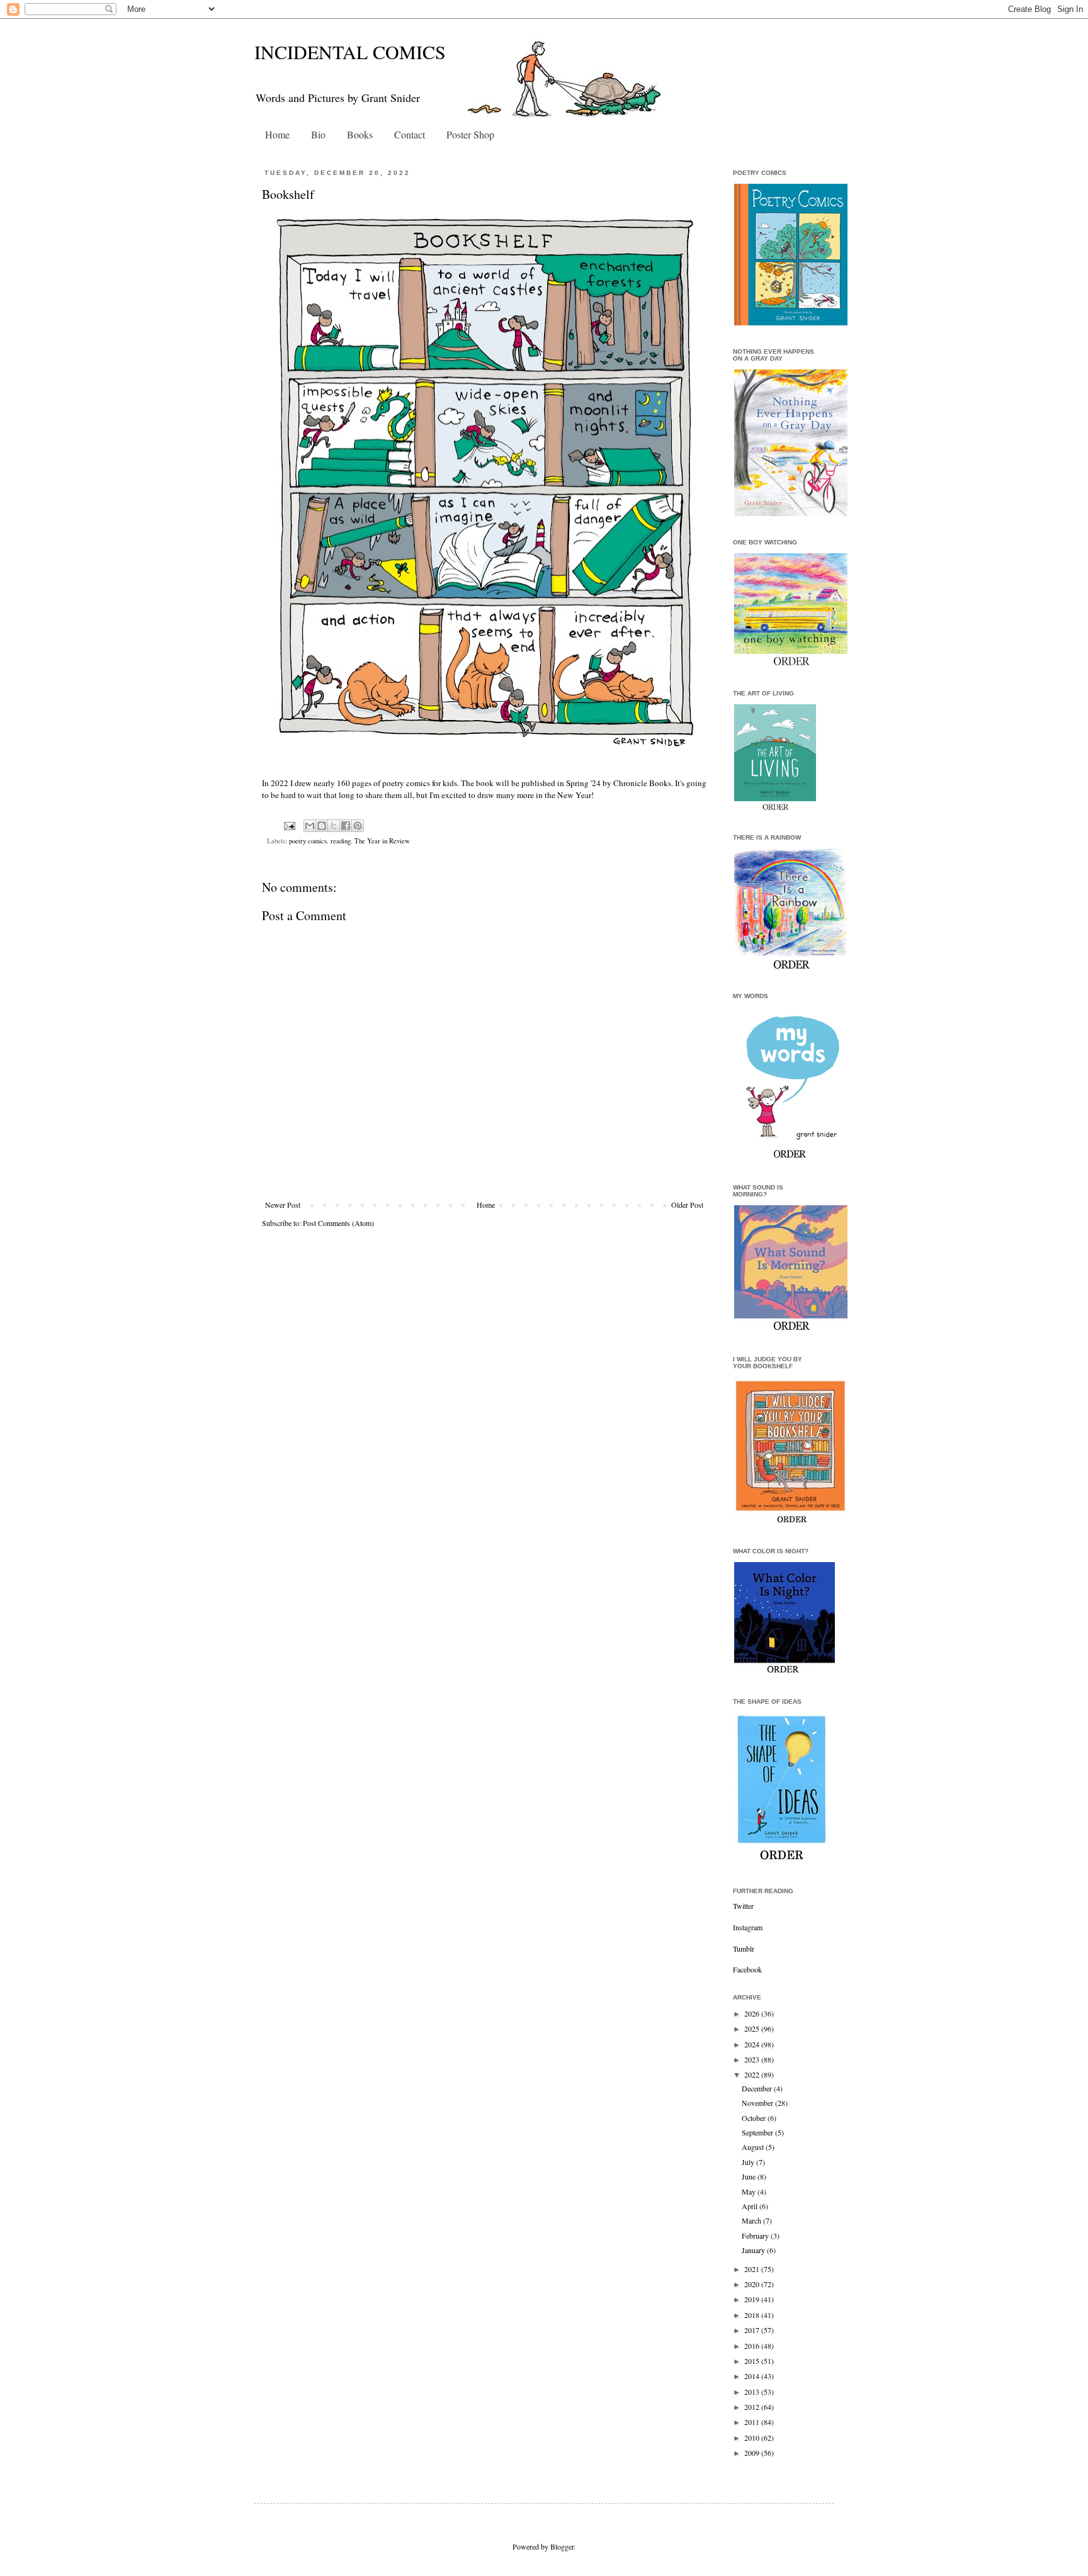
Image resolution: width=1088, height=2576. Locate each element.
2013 (753, 2392)
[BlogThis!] (322, 826)
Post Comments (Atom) (338, 1223)
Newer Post (283, 1205)
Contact (410, 134)
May (750, 2191)
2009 (753, 2453)
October (755, 2118)
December (758, 2088)
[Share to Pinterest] (358, 826)
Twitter (743, 1906)
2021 (753, 2269)
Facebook (747, 1969)
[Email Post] (289, 825)
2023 (753, 2059)
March (752, 2220)
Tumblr (744, 1949)
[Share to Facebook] (346, 826)
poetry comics (308, 841)
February (756, 2236)
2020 (753, 2284)
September (758, 2132)
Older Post (687, 1205)
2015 (753, 2361)
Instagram (748, 1927)
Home (277, 134)
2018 (753, 2315)
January (754, 2250)
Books (360, 134)
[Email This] (310, 826)
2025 (753, 2028)
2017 (753, 2330)
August (754, 2147)
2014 (753, 2376)
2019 (753, 2299)
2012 (753, 2407)
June (750, 2176)
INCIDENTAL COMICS (350, 52)
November (758, 2103)
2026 (753, 2013)
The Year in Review (382, 841)
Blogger (562, 2546)
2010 (753, 2438)
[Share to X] (334, 826)
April (751, 2206)
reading (341, 841)
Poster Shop (470, 134)
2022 (753, 2074)
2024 (753, 2044)
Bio (318, 134)
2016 (753, 2346)
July (749, 2162)
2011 (753, 2422)
